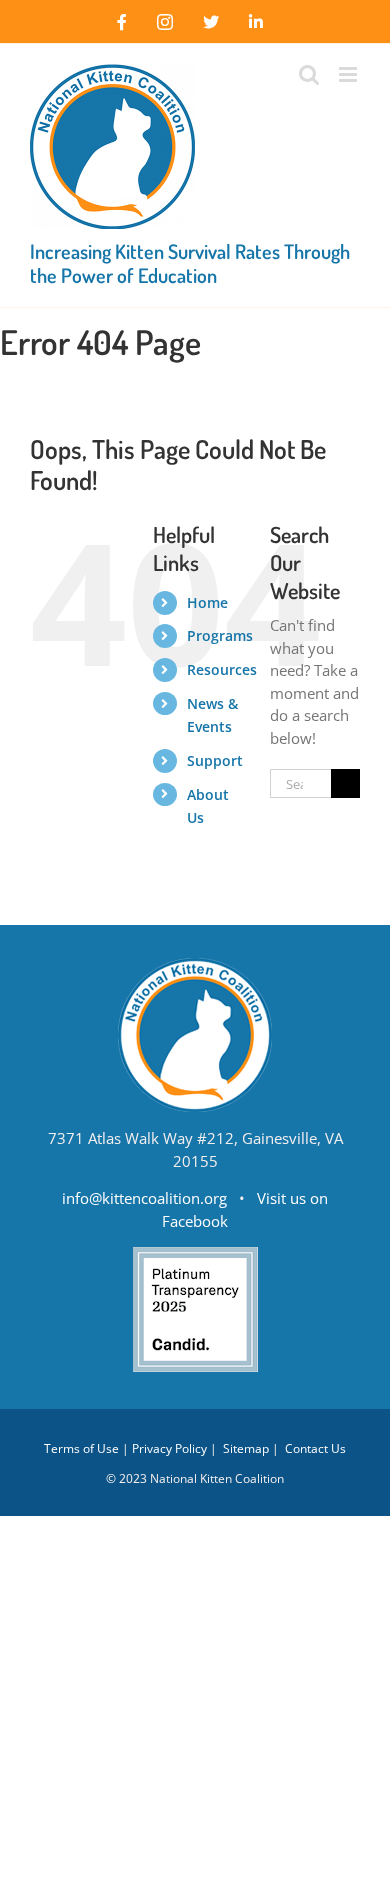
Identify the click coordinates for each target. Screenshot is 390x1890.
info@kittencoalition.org (144, 1198)
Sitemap (246, 1448)
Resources (222, 669)
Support (215, 760)
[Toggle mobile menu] (349, 74)
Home (207, 602)
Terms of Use (81, 1448)
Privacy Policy (169, 1448)
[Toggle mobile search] (309, 74)
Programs (220, 635)
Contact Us (315, 1448)
